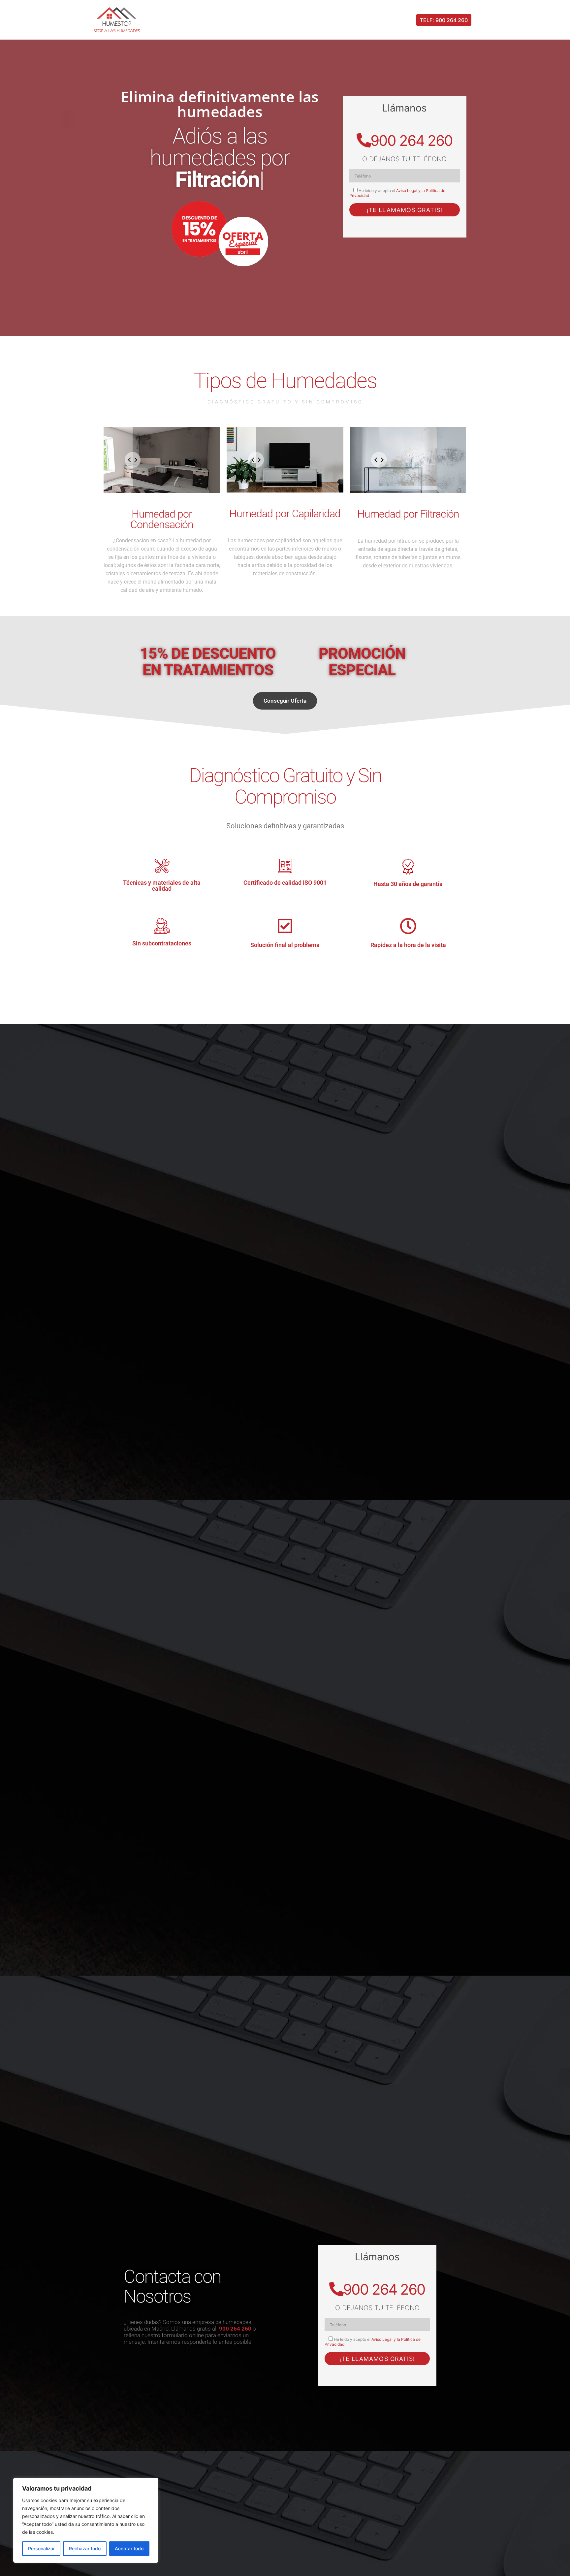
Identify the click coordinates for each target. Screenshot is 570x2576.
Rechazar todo (85, 2548)
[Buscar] (407, 18)
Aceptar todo (129, 2548)
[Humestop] (117, 20)
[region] (86, 2520)
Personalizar (41, 2548)
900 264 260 (412, 141)
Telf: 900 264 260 (444, 20)
